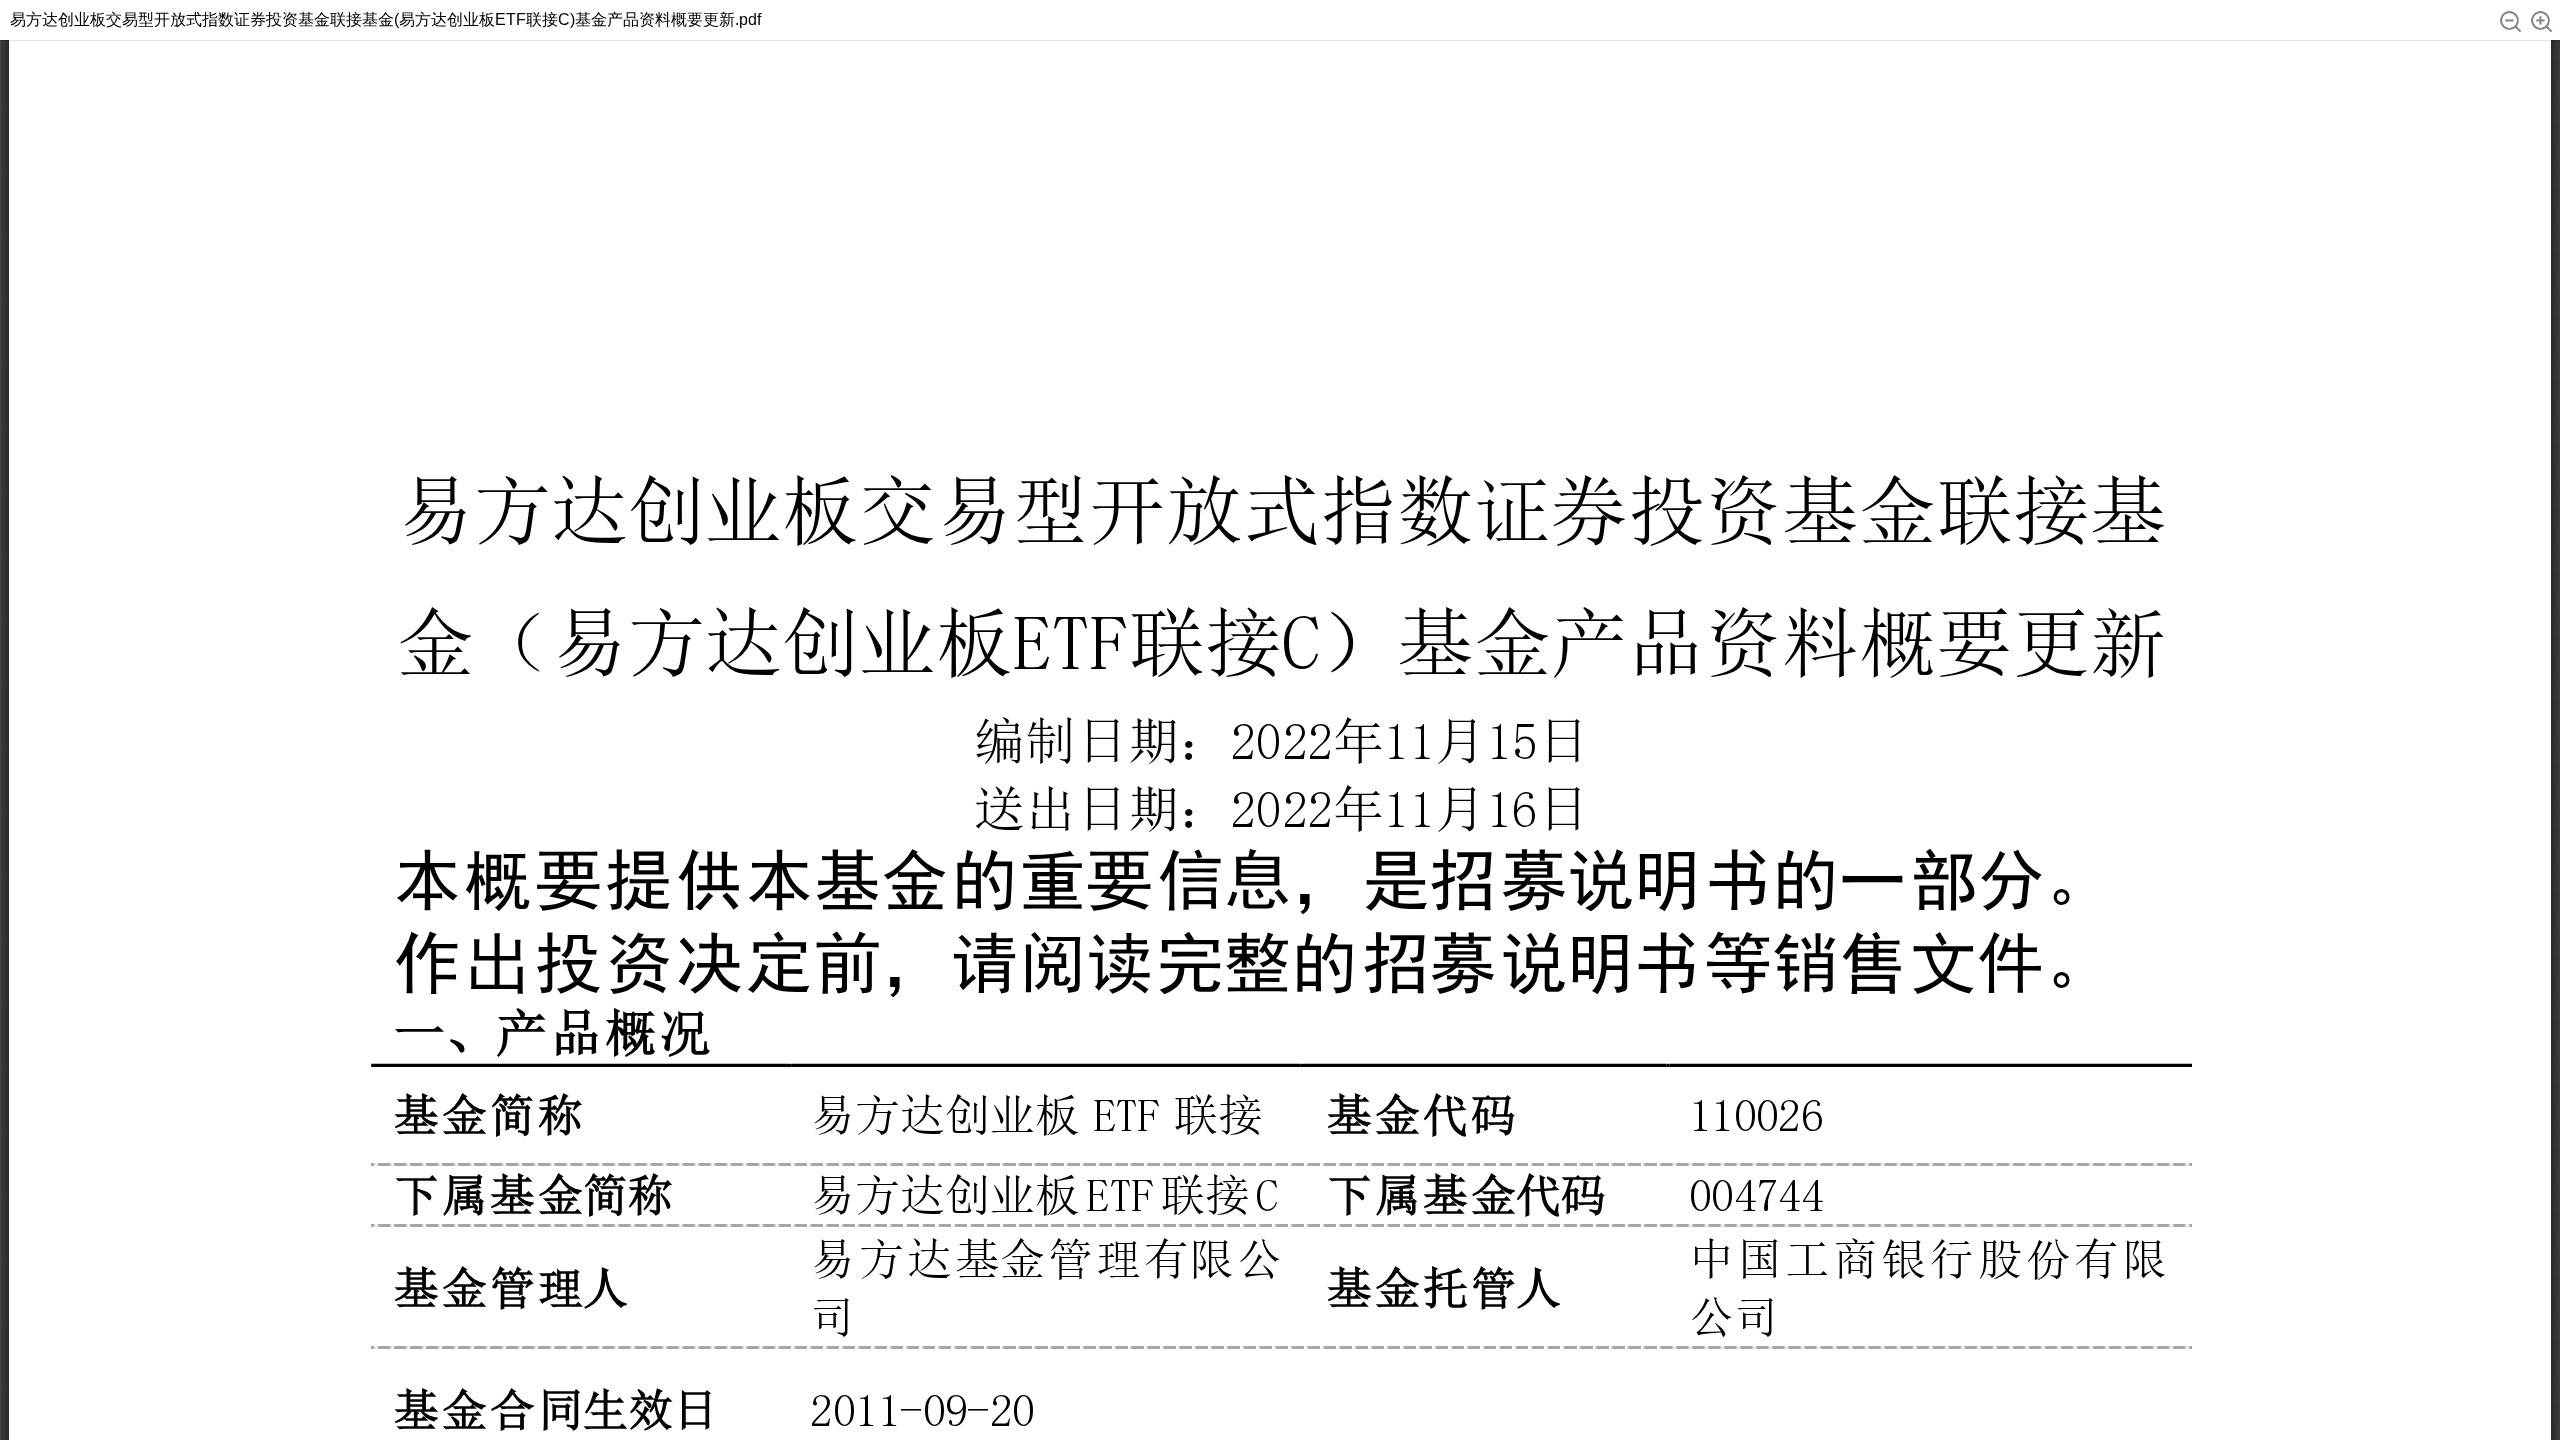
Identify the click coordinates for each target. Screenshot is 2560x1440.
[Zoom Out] (2510, 21)
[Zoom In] (2541, 21)
